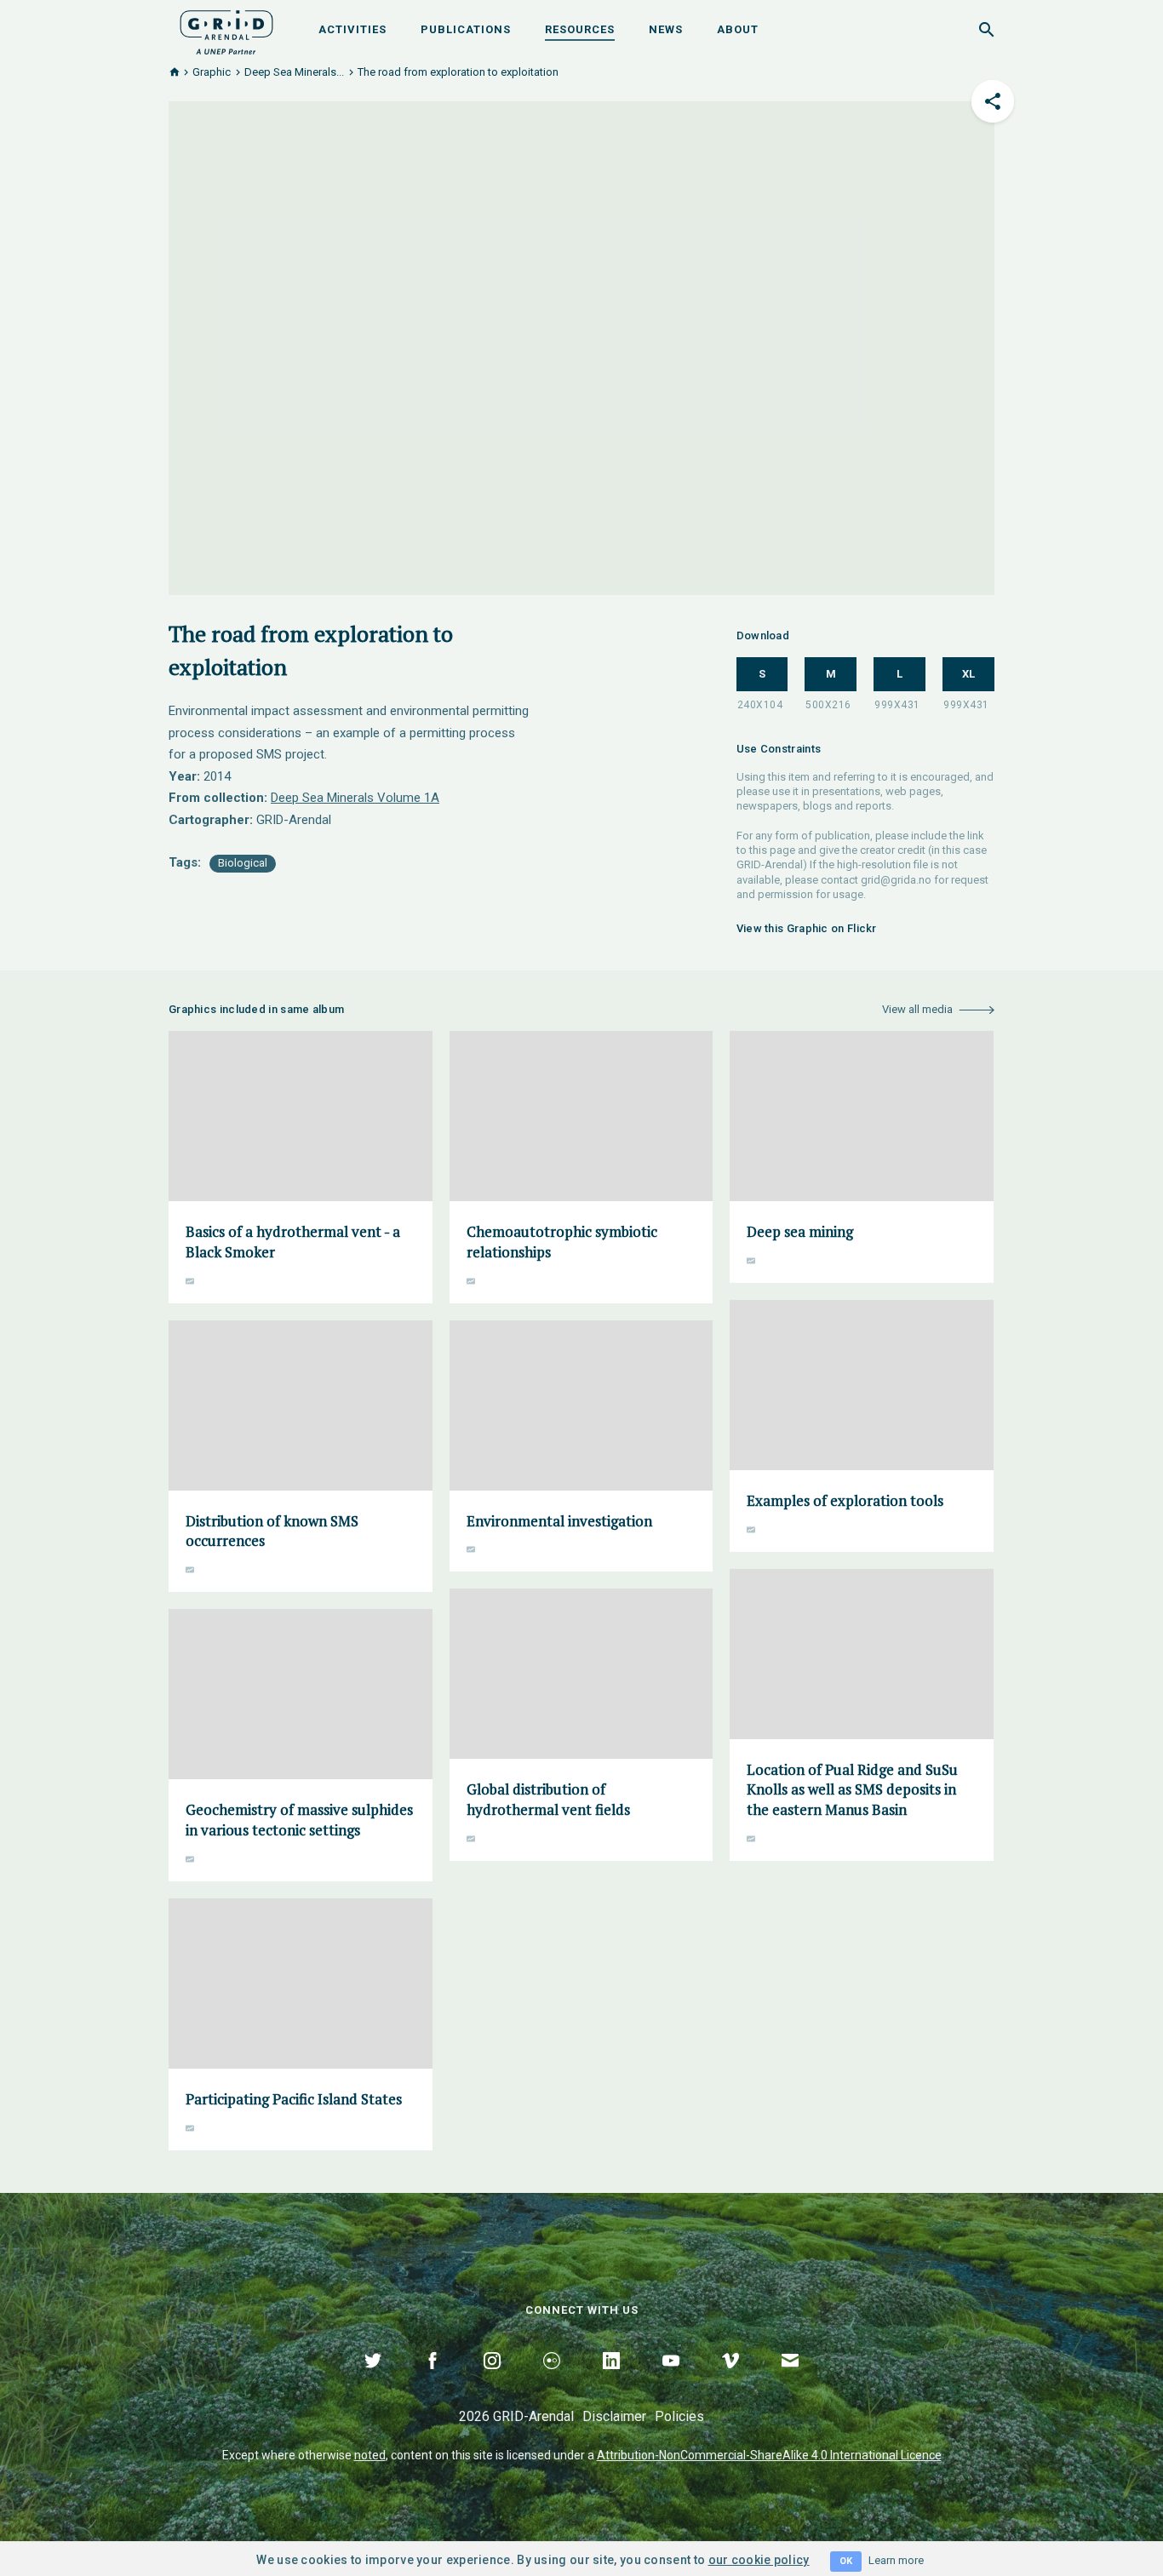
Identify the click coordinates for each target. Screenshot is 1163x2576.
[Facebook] (433, 2380)
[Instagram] (492, 2380)
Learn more (896, 2560)
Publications (466, 29)
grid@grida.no (896, 880)
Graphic (212, 72)
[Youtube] (671, 2380)
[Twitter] (373, 2380)
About (738, 29)
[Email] (790, 2380)
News (666, 29)
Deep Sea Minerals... (294, 72)
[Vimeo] (730, 2380)
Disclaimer (614, 2416)
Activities (352, 29)
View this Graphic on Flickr (807, 928)
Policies (679, 2416)
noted (370, 2455)
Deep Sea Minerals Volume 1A (355, 798)
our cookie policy (759, 2560)
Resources (580, 29)
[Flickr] (552, 2380)
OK (846, 2561)
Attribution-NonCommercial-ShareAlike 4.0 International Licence (769, 2455)
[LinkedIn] (611, 2380)
